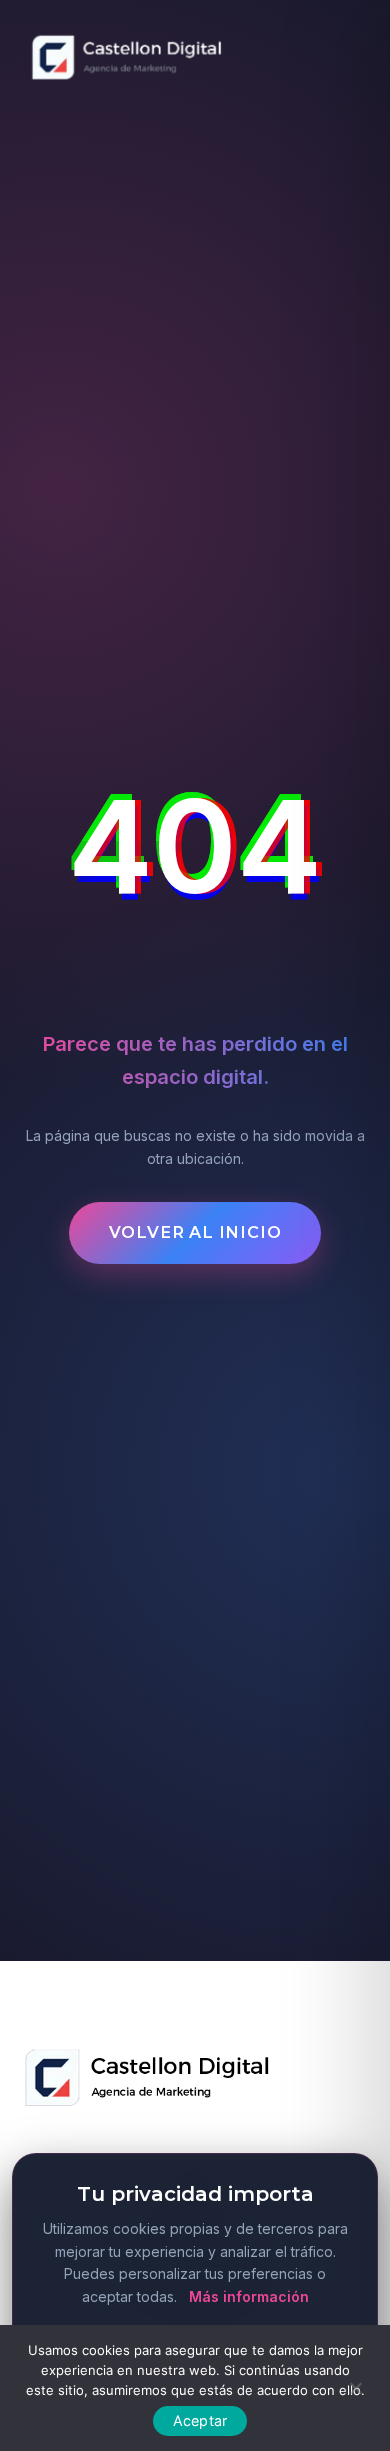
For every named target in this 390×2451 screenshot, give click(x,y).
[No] (355, 2386)
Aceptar (200, 2420)
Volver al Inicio (195, 1232)
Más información (249, 2296)
